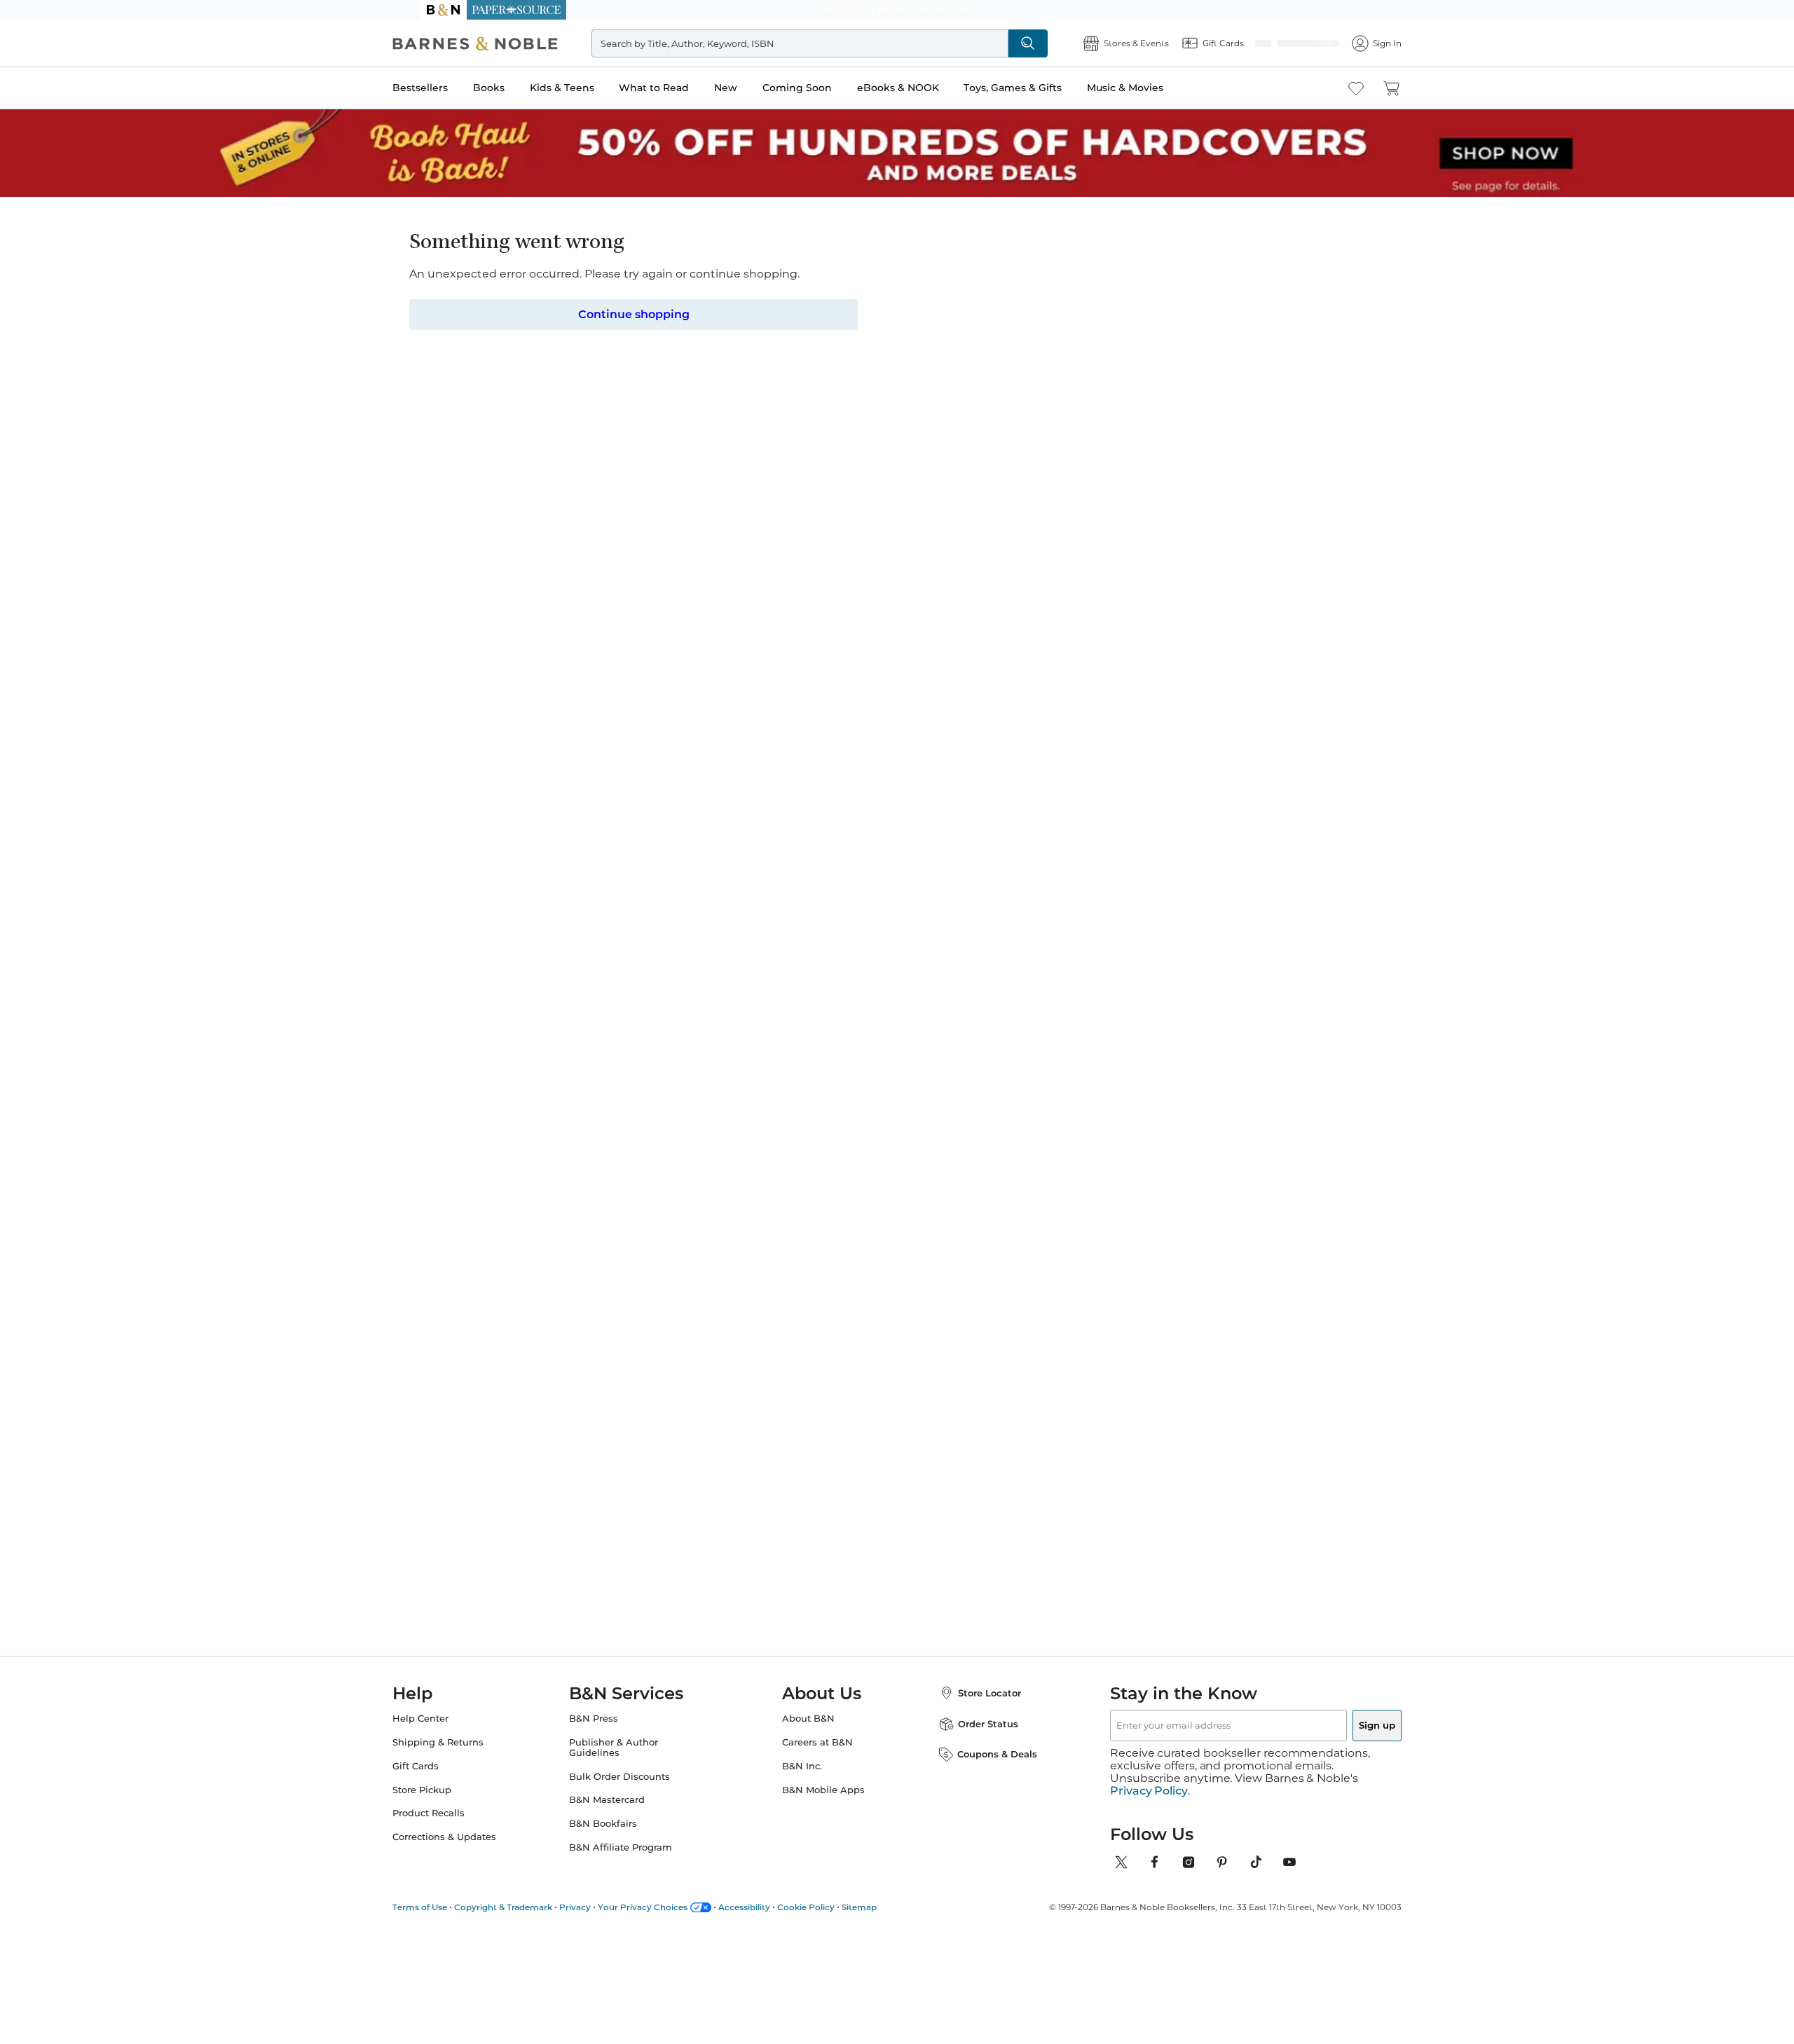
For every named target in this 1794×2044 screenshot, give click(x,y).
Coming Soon (825, 88)
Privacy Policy (1149, 1795)
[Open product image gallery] (588, 384)
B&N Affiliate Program (635, 1864)
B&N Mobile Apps (823, 1807)
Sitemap (887, 1911)
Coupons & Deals (983, 1771)
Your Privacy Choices (671, 1911)
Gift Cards (444, 1783)
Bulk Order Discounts (634, 1793)
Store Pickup (450, 1807)
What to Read (682, 88)
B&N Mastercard (621, 1817)
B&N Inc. (802, 1783)
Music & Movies (1153, 88)
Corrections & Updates (472, 1854)
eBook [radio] (987, 395)
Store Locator (975, 1710)
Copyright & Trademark (531, 1911)
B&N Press (608, 1735)
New (754, 88)
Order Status (974, 1741)
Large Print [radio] (1160, 395)
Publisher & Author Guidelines (628, 1764)
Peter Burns (932, 1198)
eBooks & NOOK (926, 88)
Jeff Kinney (814, 1198)
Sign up (1344, 1742)
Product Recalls (457, 1830)
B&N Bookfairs (617, 1840)
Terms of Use (448, 1911)
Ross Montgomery (717, 1198)
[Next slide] (1235, 1065)
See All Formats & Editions (1173, 360)
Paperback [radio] (905, 395)
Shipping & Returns (466, 1759)
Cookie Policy (834, 1911)
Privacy (603, 1911)
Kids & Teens (590, 88)
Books (517, 88)
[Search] (1051, 43)
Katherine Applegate (607, 1184)
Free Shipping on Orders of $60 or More (897, 10)
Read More (584, 736)
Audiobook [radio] (1069, 395)
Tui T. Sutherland (831, 269)
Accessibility (772, 1911)
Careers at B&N (817, 1759)
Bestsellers (448, 88)
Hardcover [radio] (814, 395)
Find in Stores (1134, 495)
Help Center (448, 1735)
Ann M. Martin (1166, 1198)
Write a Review (906, 289)
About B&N (808, 1735)
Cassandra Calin (1057, 1198)
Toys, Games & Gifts (1041, 88)
